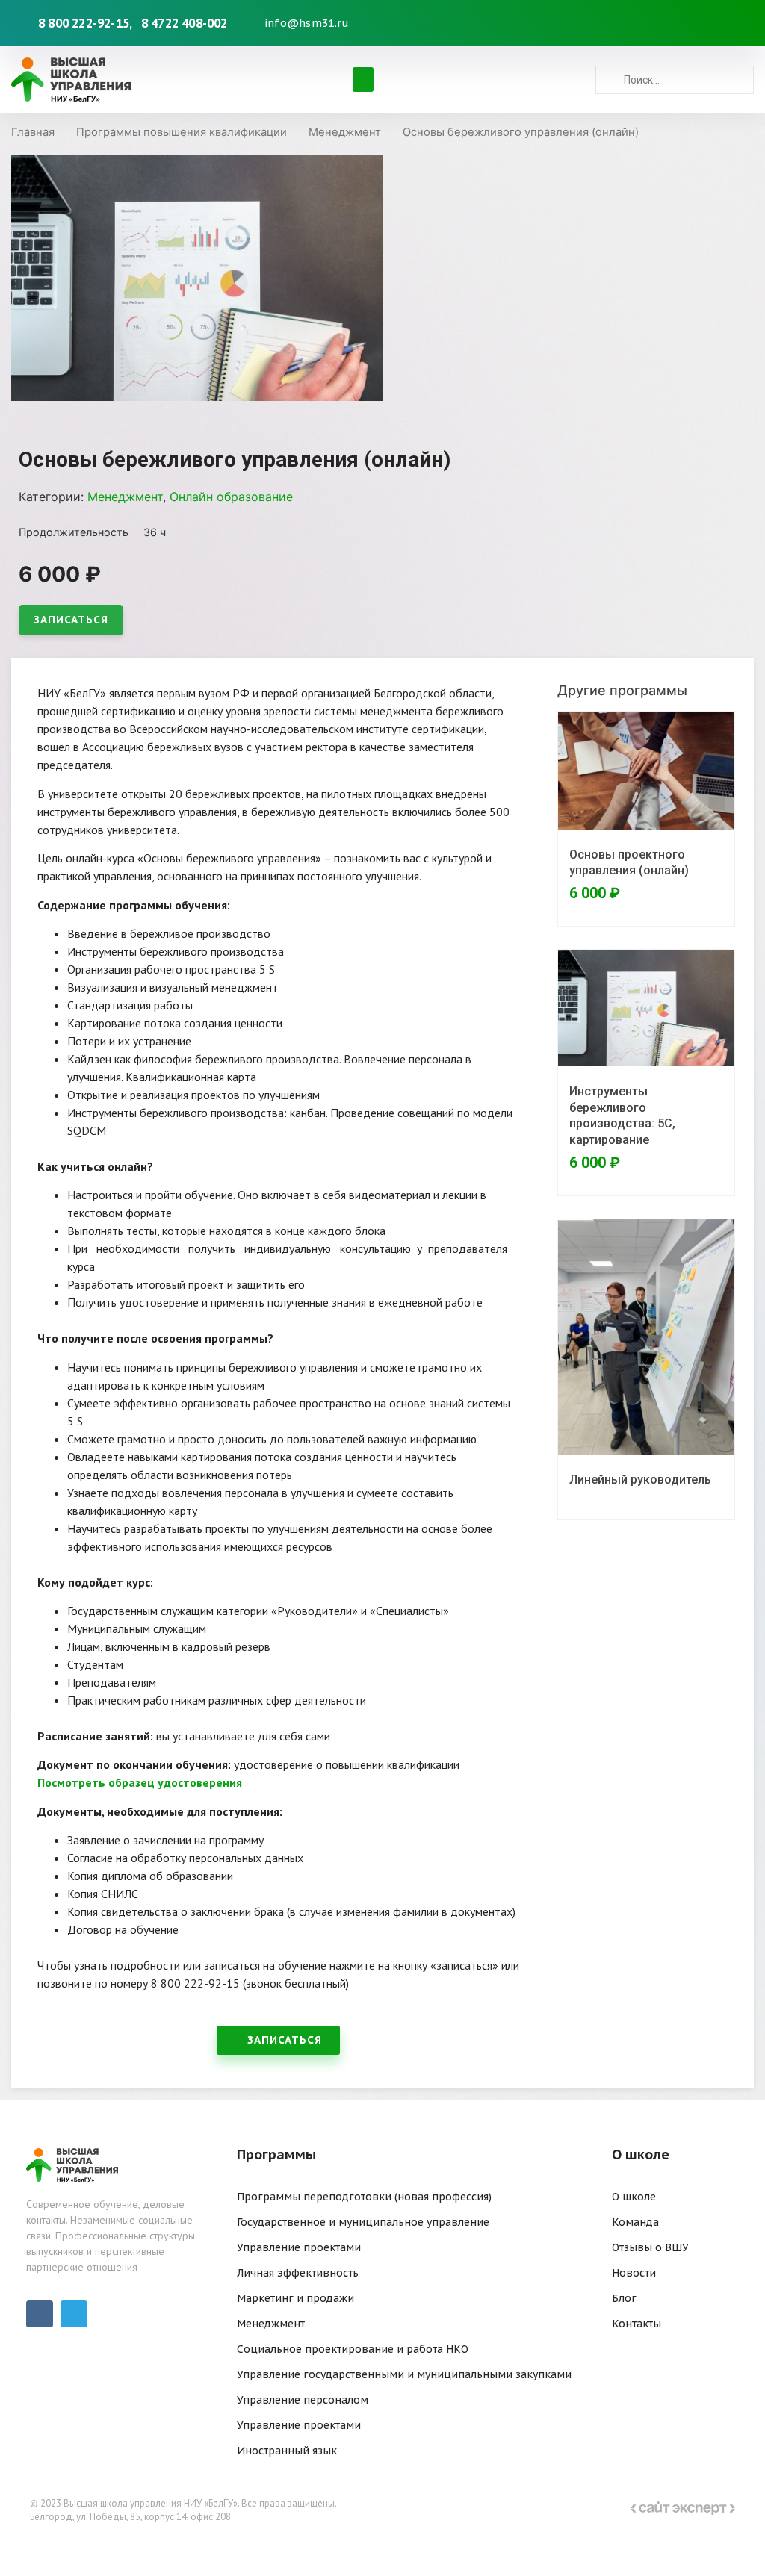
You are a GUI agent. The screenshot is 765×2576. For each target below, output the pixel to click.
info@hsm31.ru (307, 23)
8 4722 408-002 (185, 23)
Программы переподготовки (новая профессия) (364, 2197)
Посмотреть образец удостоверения (140, 1782)
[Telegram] (734, 23)
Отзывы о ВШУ (650, 2247)
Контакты (637, 2324)
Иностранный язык (287, 2451)
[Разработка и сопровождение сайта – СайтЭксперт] (683, 2510)
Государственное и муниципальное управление (363, 2222)
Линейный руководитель (640, 1480)
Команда (635, 2222)
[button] (363, 80)
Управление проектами (299, 2247)
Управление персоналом (303, 2400)
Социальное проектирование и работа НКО (353, 2349)
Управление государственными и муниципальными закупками (404, 2374)
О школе (634, 2197)
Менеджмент (345, 132)
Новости (634, 2273)
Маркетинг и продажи (295, 2298)
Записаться (71, 620)
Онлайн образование (231, 497)
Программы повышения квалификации (182, 132)
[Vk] (710, 23)
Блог (624, 2298)
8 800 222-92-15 (84, 23)
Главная (33, 132)
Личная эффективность (298, 2273)
